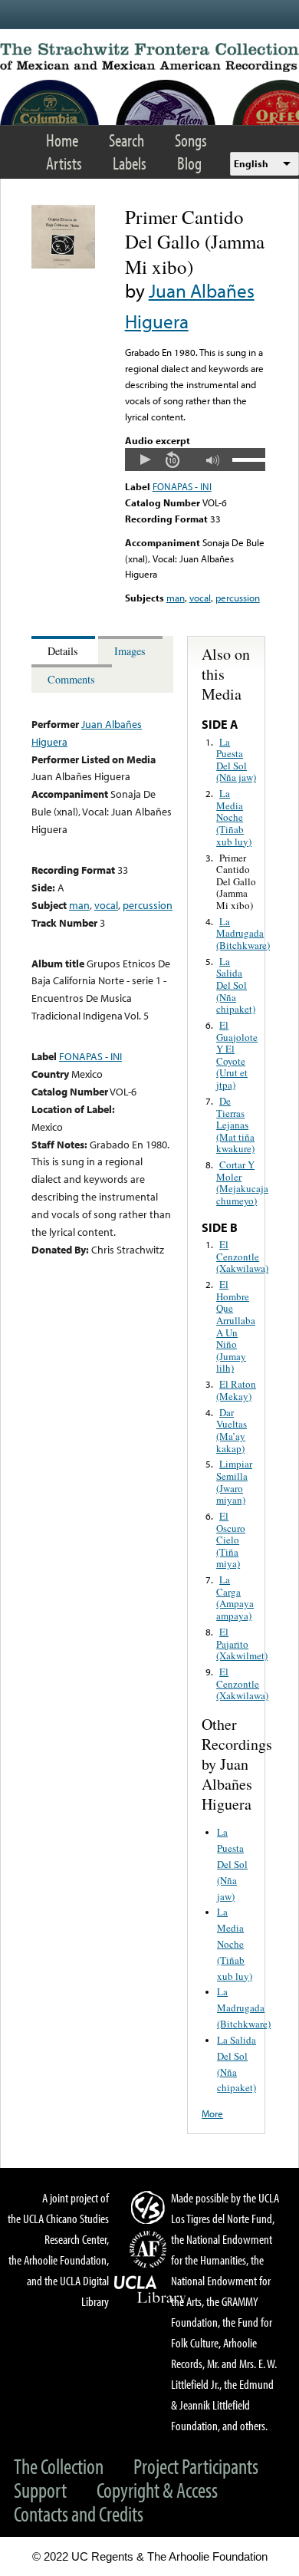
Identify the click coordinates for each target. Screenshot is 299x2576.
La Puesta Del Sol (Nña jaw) (236, 760)
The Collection (59, 2466)
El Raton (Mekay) (236, 1390)
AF (150, 2249)
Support (40, 2490)
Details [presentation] (63, 651)
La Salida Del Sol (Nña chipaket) (236, 985)
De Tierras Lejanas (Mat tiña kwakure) (235, 1125)
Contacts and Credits (79, 2513)
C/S (150, 2207)
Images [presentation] (130, 651)
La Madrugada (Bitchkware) (243, 933)
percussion (238, 598)
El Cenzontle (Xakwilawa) (242, 1256)
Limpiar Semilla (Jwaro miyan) (234, 1482)
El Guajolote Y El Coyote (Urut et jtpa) (237, 1055)
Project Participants (196, 2466)
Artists (64, 163)
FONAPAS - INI (182, 486)
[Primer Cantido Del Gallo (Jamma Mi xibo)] (63, 265)
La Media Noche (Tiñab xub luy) (234, 817)
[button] (145, 460)
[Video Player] (195, 460)
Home (62, 140)
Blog (189, 163)
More (212, 2113)
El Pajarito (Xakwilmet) (242, 1644)
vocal (200, 598)
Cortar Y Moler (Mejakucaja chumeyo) (242, 1183)
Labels (130, 163)
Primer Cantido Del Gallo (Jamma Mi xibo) (236, 881)
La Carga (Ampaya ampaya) (235, 1598)
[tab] (65, 650)
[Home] (149, 58)
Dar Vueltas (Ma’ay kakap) (232, 1430)
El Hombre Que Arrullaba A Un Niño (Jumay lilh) (236, 1326)
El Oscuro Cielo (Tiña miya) (231, 1540)
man (176, 598)
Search (127, 140)
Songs (191, 140)
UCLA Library (150, 2290)
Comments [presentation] (71, 679)
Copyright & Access (157, 2490)
